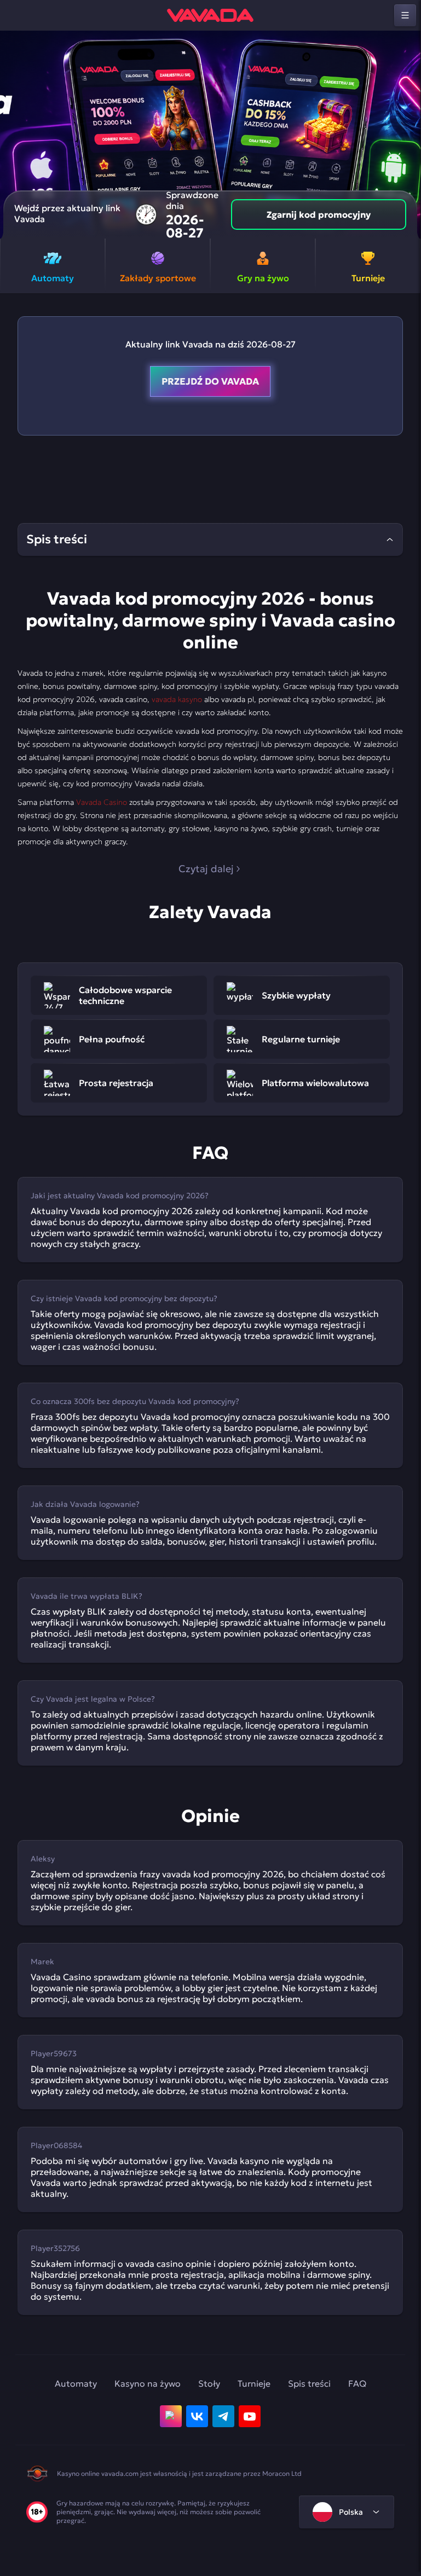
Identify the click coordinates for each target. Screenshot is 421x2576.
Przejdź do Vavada (210, 381)
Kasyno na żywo (148, 2383)
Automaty (76, 2383)
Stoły (209, 2383)
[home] (210, 15)
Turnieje (254, 2383)
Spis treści (309, 2383)
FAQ (357, 2383)
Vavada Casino (102, 802)
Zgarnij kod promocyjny (319, 214)
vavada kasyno (177, 699)
